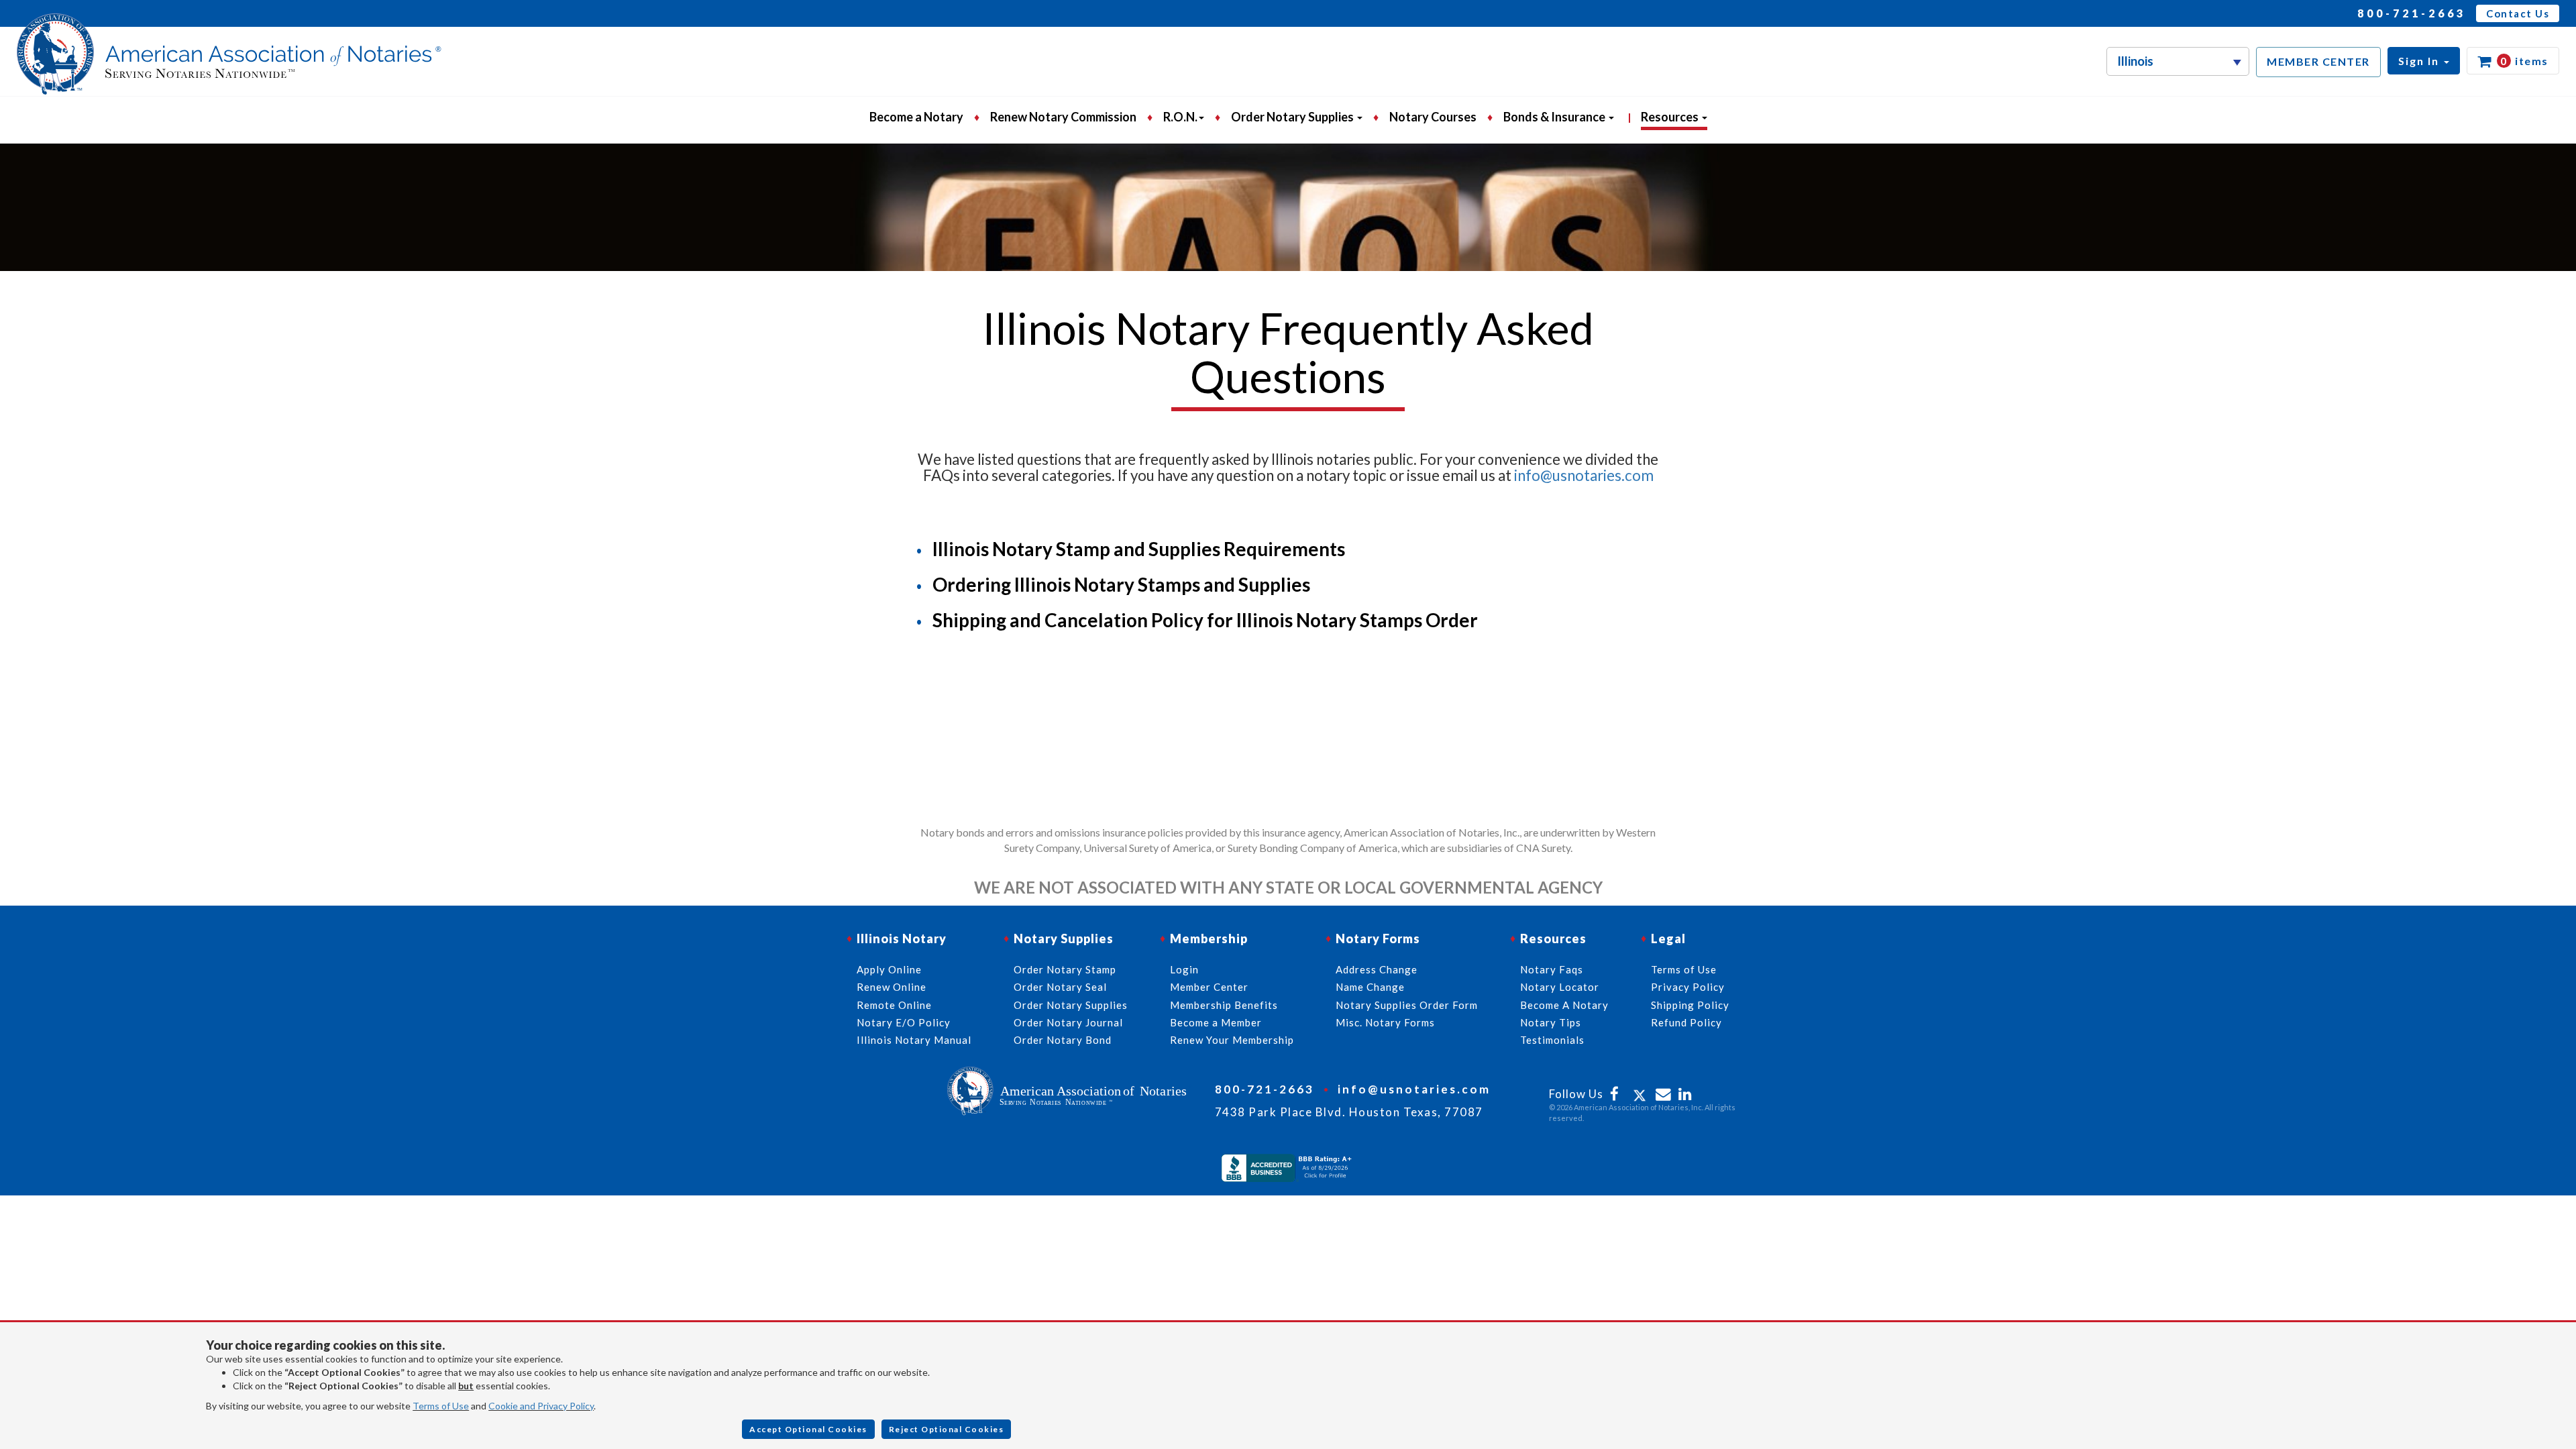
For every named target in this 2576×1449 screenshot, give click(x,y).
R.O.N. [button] (1180, 117)
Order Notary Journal (1068, 1022)
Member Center (1209, 987)
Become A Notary (1564, 1005)
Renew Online (892, 987)
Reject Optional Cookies (947, 1429)
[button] (2424, 61)
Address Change (1377, 969)
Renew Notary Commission (1063, 117)
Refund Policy (1686, 1022)
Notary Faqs (1552, 969)
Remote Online (894, 1005)
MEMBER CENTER (2318, 61)
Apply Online (889, 969)
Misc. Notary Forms (1385, 1022)
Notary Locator (1560, 987)
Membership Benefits (1224, 1005)
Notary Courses (1433, 117)
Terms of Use (441, 1406)
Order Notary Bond (1063, 1040)
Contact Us (2518, 13)
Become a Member (1216, 1022)
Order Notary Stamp (1065, 969)
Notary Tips (1551, 1022)
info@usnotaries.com (1584, 475)
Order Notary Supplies (1071, 1005)
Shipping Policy (1690, 1005)
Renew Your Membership (1232, 1040)
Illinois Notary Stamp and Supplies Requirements (1139, 549)
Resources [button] (1671, 117)
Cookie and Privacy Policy (541, 1406)
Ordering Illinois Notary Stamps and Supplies (1121, 584)
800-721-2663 (2412, 13)
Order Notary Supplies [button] (1293, 117)
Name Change (1370, 987)
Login (1184, 969)
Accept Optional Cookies (808, 1429)
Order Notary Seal (1060, 987)
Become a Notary (916, 117)
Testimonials (1552, 1040)
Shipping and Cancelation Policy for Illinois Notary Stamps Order (1205, 620)
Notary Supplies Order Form (1407, 1005)
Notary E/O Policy (904, 1022)
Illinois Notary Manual (914, 1040)
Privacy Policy (1688, 987)
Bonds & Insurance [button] (1555, 117)
